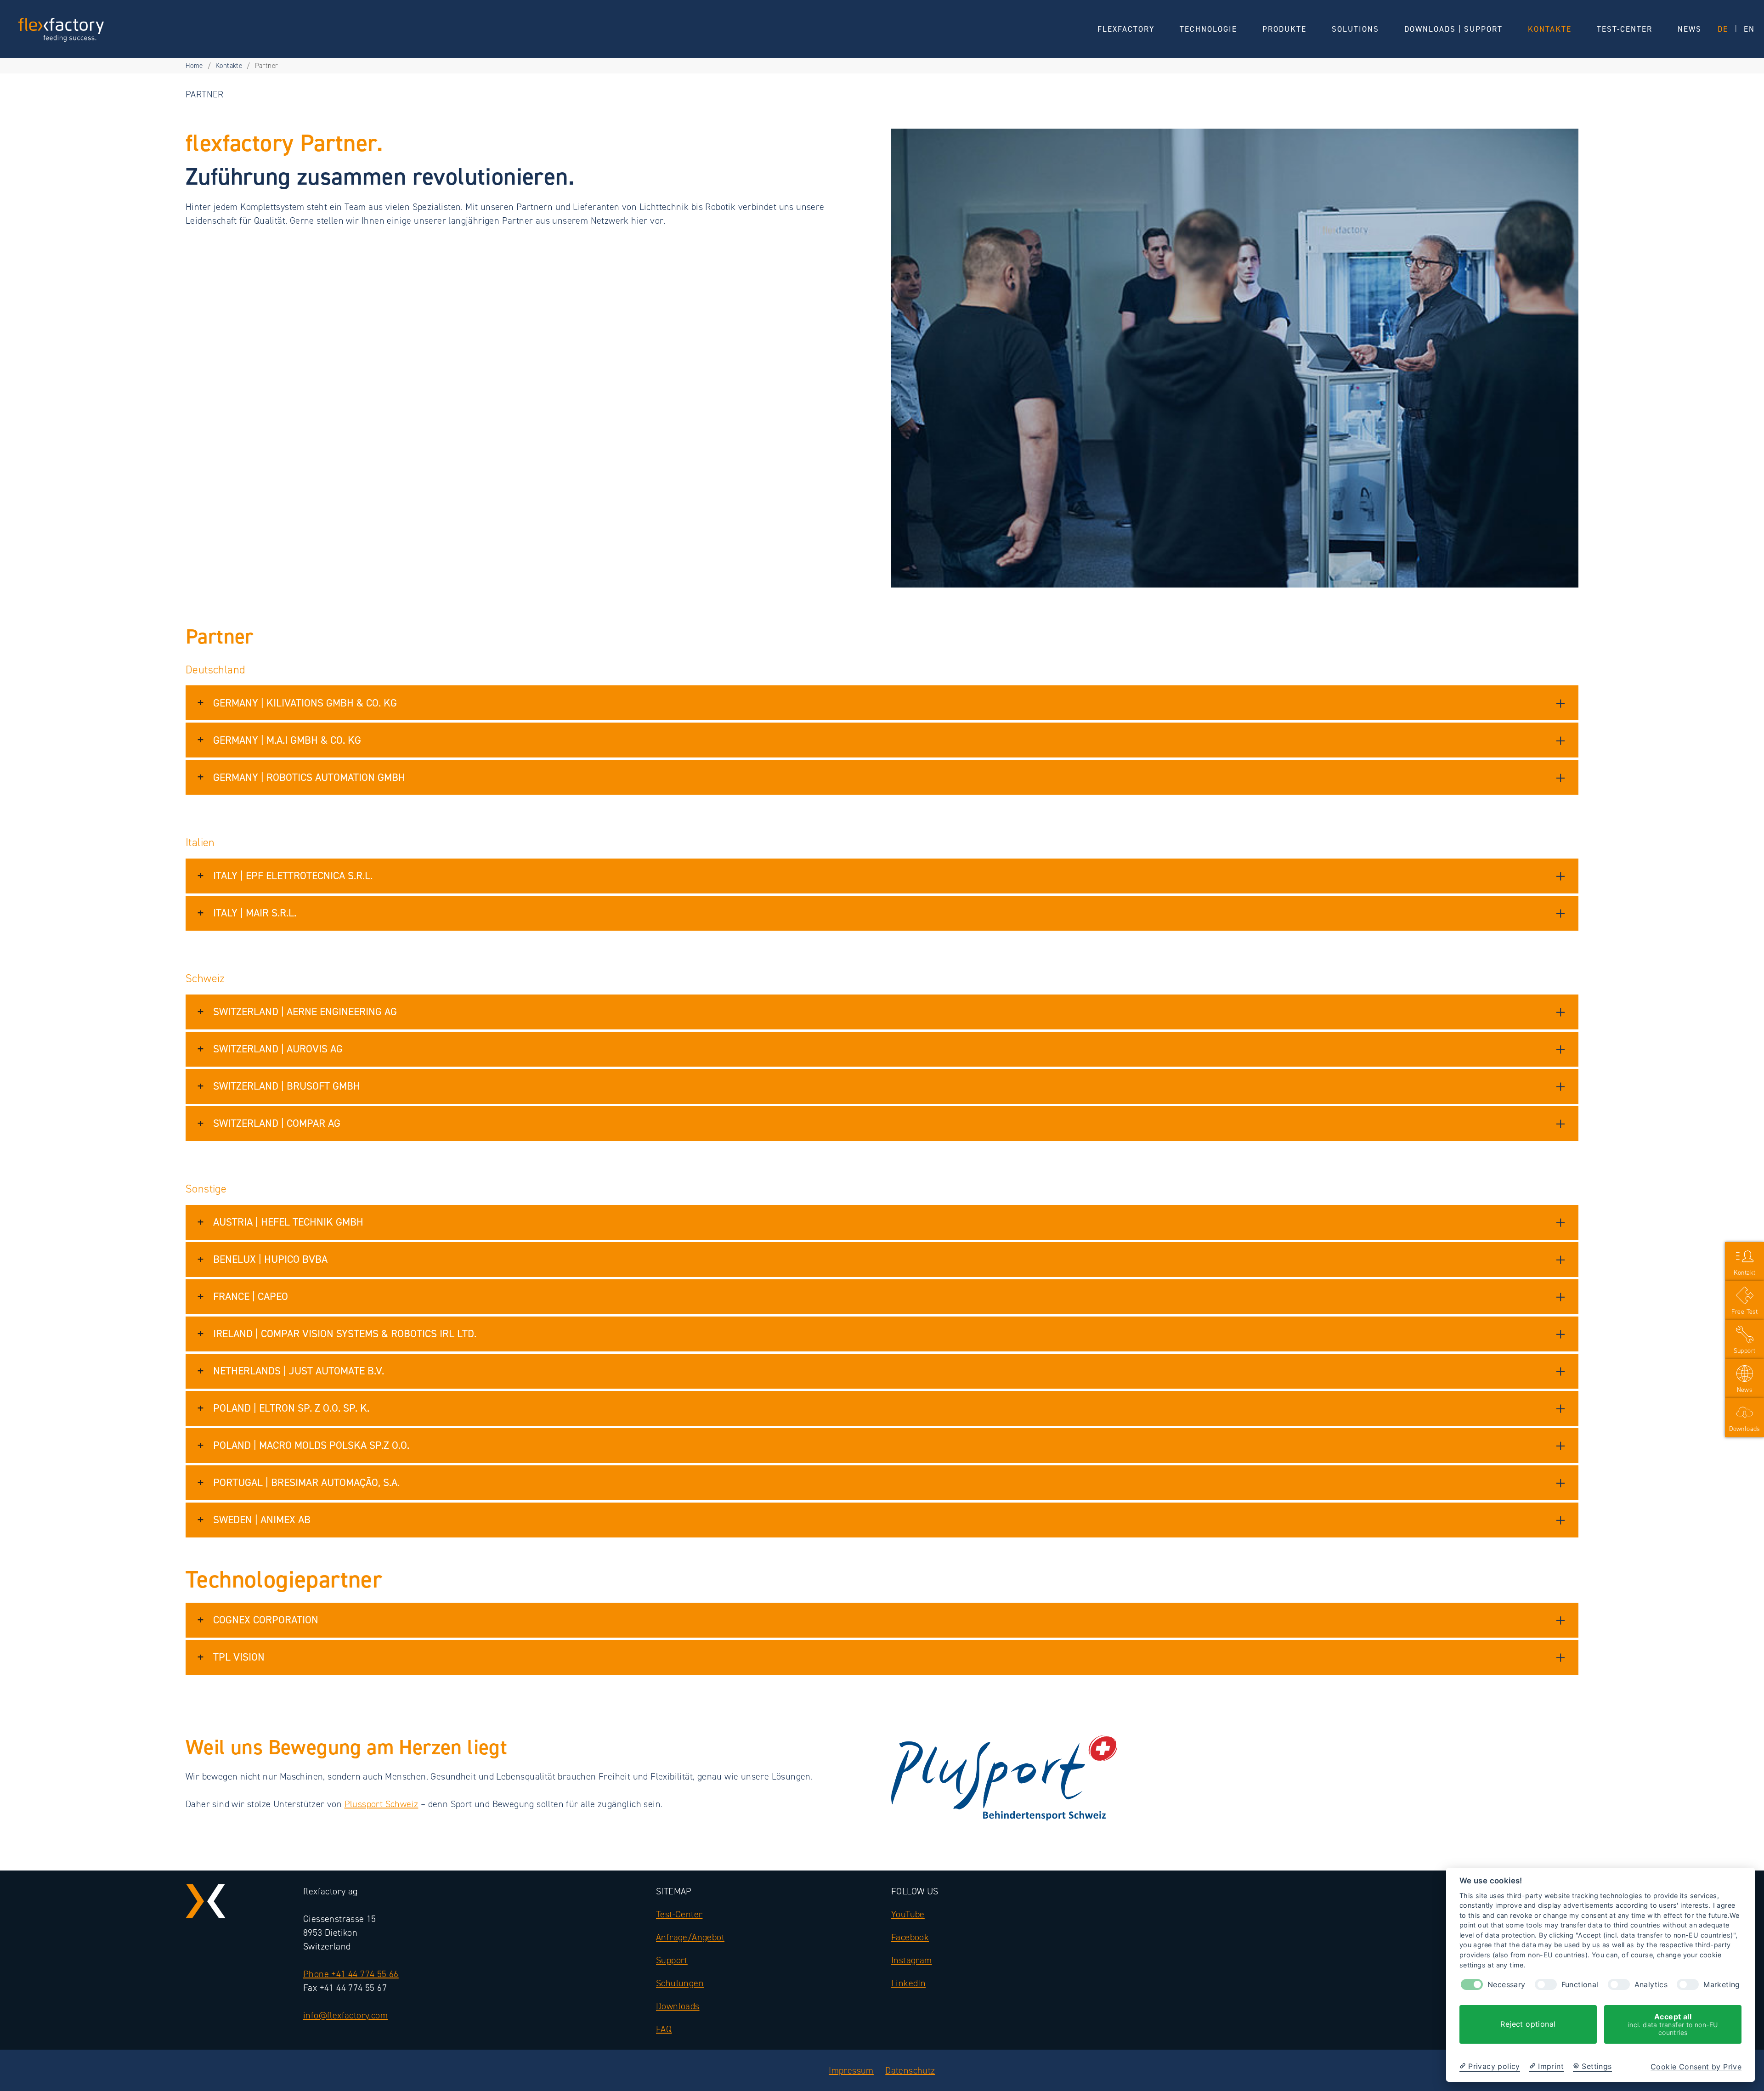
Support (672, 1960)
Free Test (1745, 1312)
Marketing (1722, 1985)
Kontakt (1745, 1273)
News (1745, 1390)
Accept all (1673, 2024)
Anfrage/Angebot (690, 1937)
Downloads (678, 2006)
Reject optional (1528, 2024)
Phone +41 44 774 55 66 (351, 1974)
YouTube (908, 1914)
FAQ (664, 2029)
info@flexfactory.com (345, 2015)
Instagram (912, 1960)
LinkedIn (908, 1983)
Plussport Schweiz (382, 1804)
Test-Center (679, 1914)
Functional (1580, 1985)
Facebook (910, 1937)
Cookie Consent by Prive (1696, 2067)
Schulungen (680, 1983)
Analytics (1651, 1985)
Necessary (1507, 1985)
